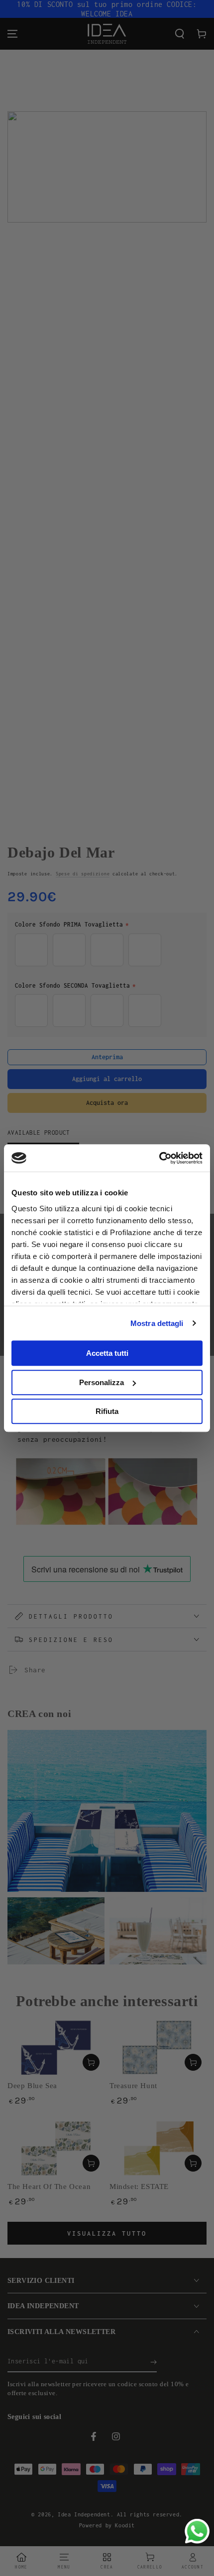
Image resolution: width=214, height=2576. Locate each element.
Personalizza (102, 1382)
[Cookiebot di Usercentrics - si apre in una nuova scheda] (159, 1158)
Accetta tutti (107, 1353)
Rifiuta (107, 1411)
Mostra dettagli (157, 1323)
